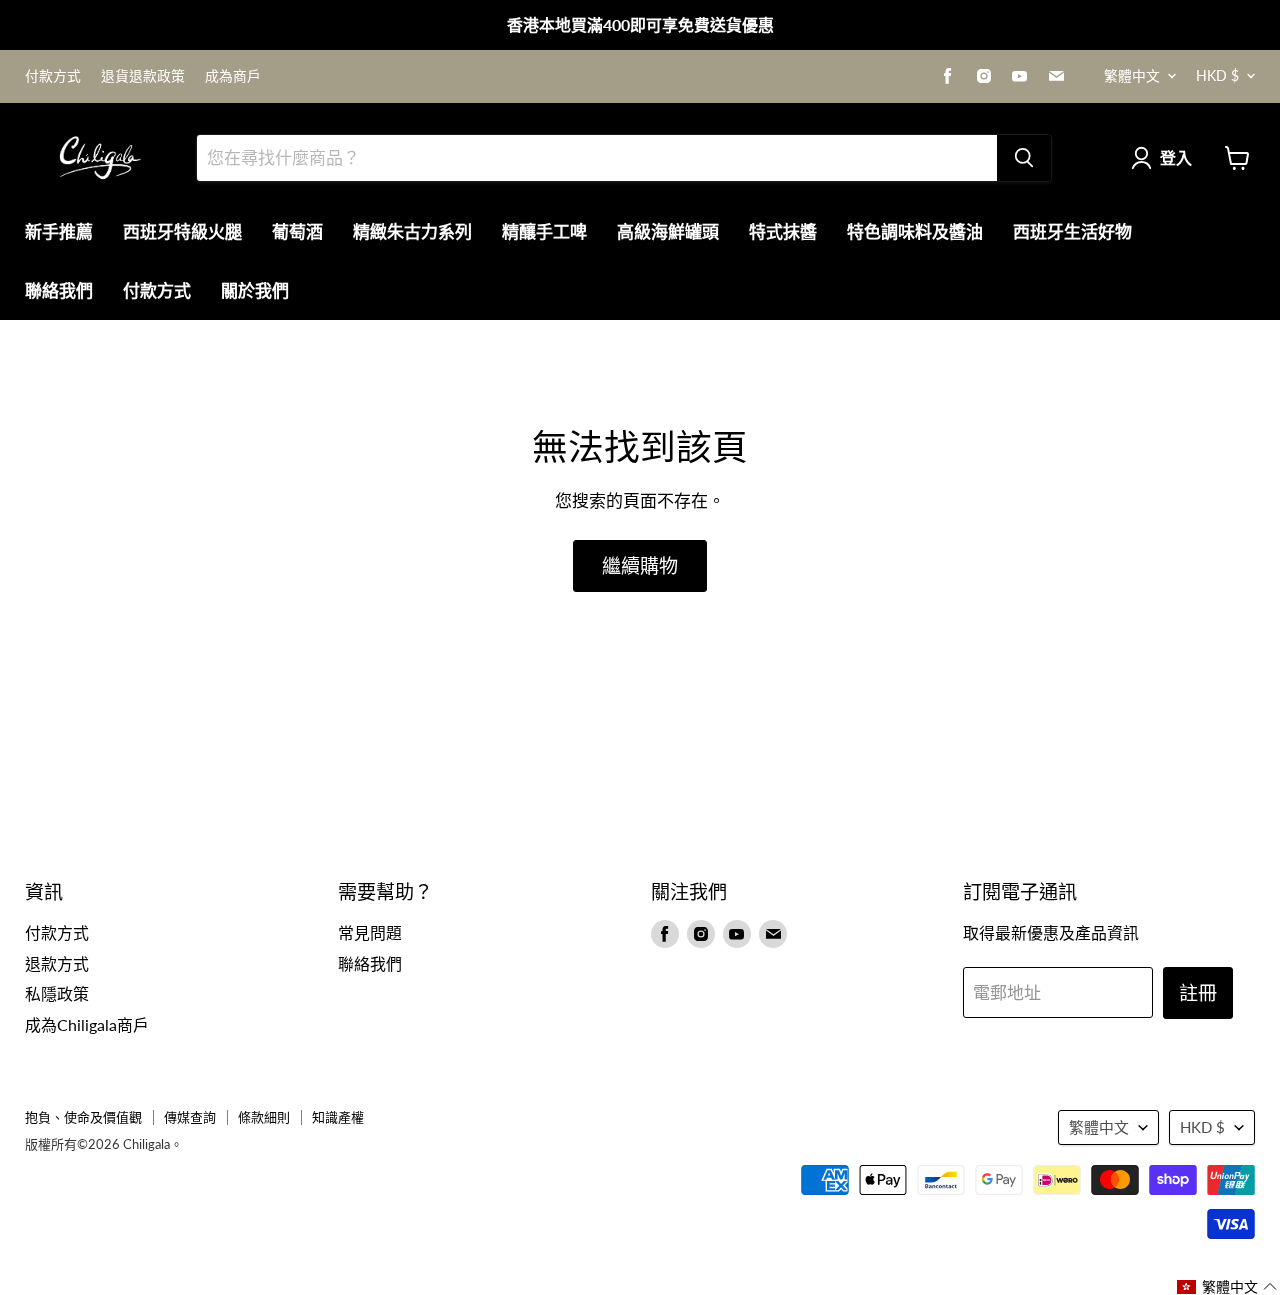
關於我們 (255, 290)
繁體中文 (1132, 75)
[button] (1227, 1287)
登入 (1176, 157)
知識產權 (338, 1117)
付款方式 (53, 76)
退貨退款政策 (143, 76)
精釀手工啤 (544, 231)
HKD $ (1217, 75)
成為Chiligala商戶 (87, 1024)
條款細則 (264, 1117)
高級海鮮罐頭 (668, 231)
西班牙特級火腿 (182, 231)
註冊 (1198, 992)
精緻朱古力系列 (412, 231)
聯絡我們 (59, 290)
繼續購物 (640, 565)
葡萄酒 (297, 231)
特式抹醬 (783, 231)
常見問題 (370, 932)
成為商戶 (233, 76)
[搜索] (1024, 158)
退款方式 (57, 963)
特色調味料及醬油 (915, 231)
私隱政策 (57, 993)
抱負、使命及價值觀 (83, 1117)
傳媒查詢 (190, 1117)
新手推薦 (59, 231)
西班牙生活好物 (1072, 231)
